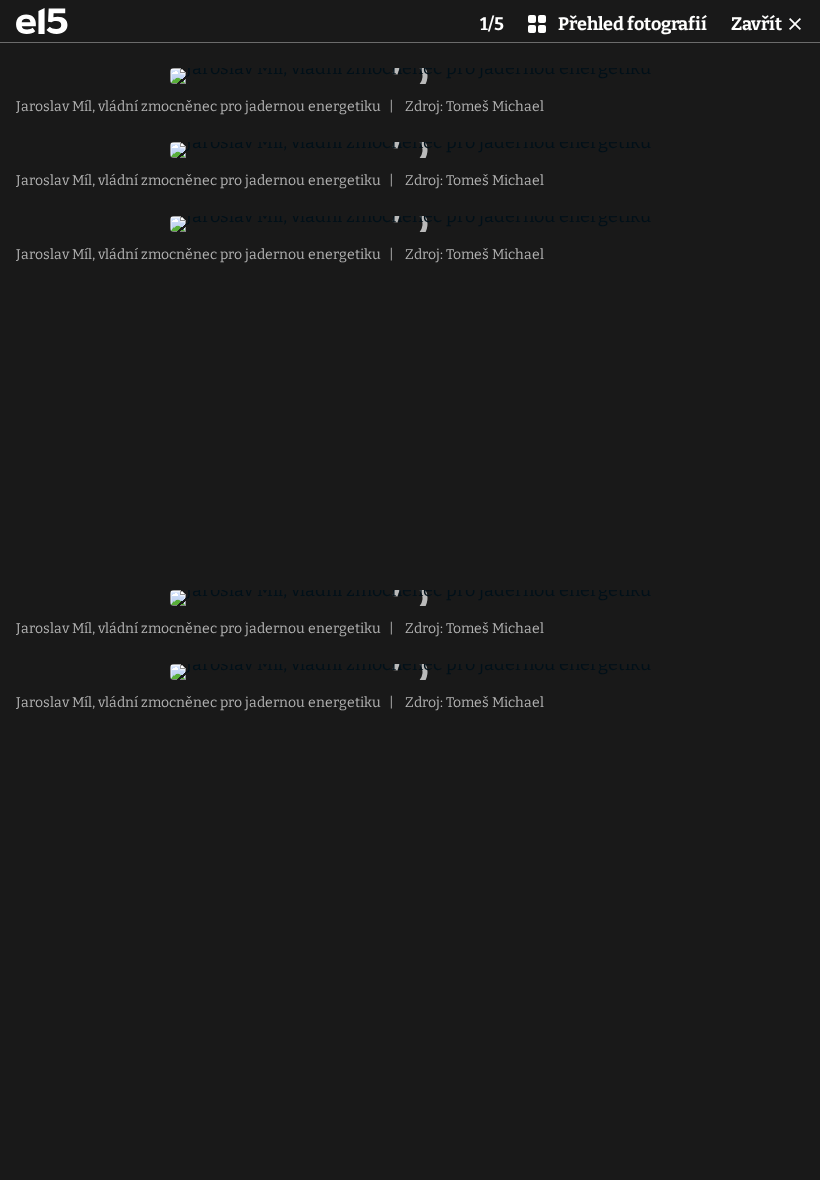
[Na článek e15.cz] (42, 21)
